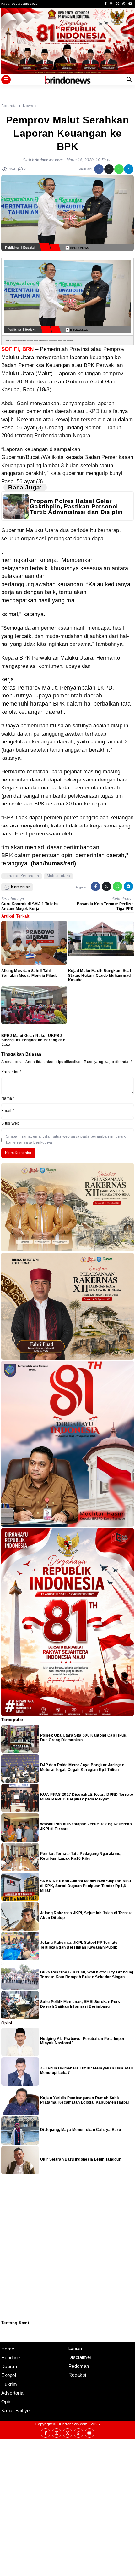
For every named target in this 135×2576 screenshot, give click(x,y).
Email (8, 1111)
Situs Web (10, 1123)
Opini (7, 2402)
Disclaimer (5, 2337)
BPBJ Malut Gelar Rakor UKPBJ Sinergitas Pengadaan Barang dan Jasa (33, 1040)
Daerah (9, 2366)
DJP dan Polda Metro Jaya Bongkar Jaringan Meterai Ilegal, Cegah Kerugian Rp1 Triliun (82, 1767)
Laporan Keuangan (22, 876)
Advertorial (13, 2393)
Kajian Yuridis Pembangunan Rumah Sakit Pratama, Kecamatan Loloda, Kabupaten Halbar (85, 2100)
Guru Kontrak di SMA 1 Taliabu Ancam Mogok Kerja (30, 906)
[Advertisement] (67, 2507)
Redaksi (4, 2330)
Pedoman (4, 2333)
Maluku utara (59, 876)
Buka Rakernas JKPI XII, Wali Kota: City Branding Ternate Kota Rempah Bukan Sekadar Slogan (87, 1974)
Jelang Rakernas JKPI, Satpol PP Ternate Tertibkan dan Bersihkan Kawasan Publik (79, 1945)
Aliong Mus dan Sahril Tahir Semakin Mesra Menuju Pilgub (30, 973)
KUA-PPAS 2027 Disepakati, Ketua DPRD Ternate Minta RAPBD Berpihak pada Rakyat (87, 1797)
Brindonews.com (72, 2424)
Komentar (11, 1072)
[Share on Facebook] (99, 169)
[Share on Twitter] (109, 169)
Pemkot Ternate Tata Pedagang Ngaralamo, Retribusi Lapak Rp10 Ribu (81, 1856)
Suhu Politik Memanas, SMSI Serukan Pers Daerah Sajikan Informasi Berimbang (80, 2004)
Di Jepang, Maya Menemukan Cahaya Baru (81, 2130)
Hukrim (9, 2384)
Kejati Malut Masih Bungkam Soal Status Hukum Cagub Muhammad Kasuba (100, 975)
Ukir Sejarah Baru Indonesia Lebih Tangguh (81, 2159)
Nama (8, 1098)
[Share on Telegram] (129, 169)
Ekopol (9, 2375)
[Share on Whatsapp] (119, 169)
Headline (11, 2358)
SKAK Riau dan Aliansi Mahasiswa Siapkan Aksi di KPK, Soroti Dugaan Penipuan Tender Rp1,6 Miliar (86, 1886)
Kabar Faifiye (15, 2410)
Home (8, 2349)
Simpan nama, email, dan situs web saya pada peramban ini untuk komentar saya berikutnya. (66, 1139)
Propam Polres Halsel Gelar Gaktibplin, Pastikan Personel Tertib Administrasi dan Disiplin (76, 507)
